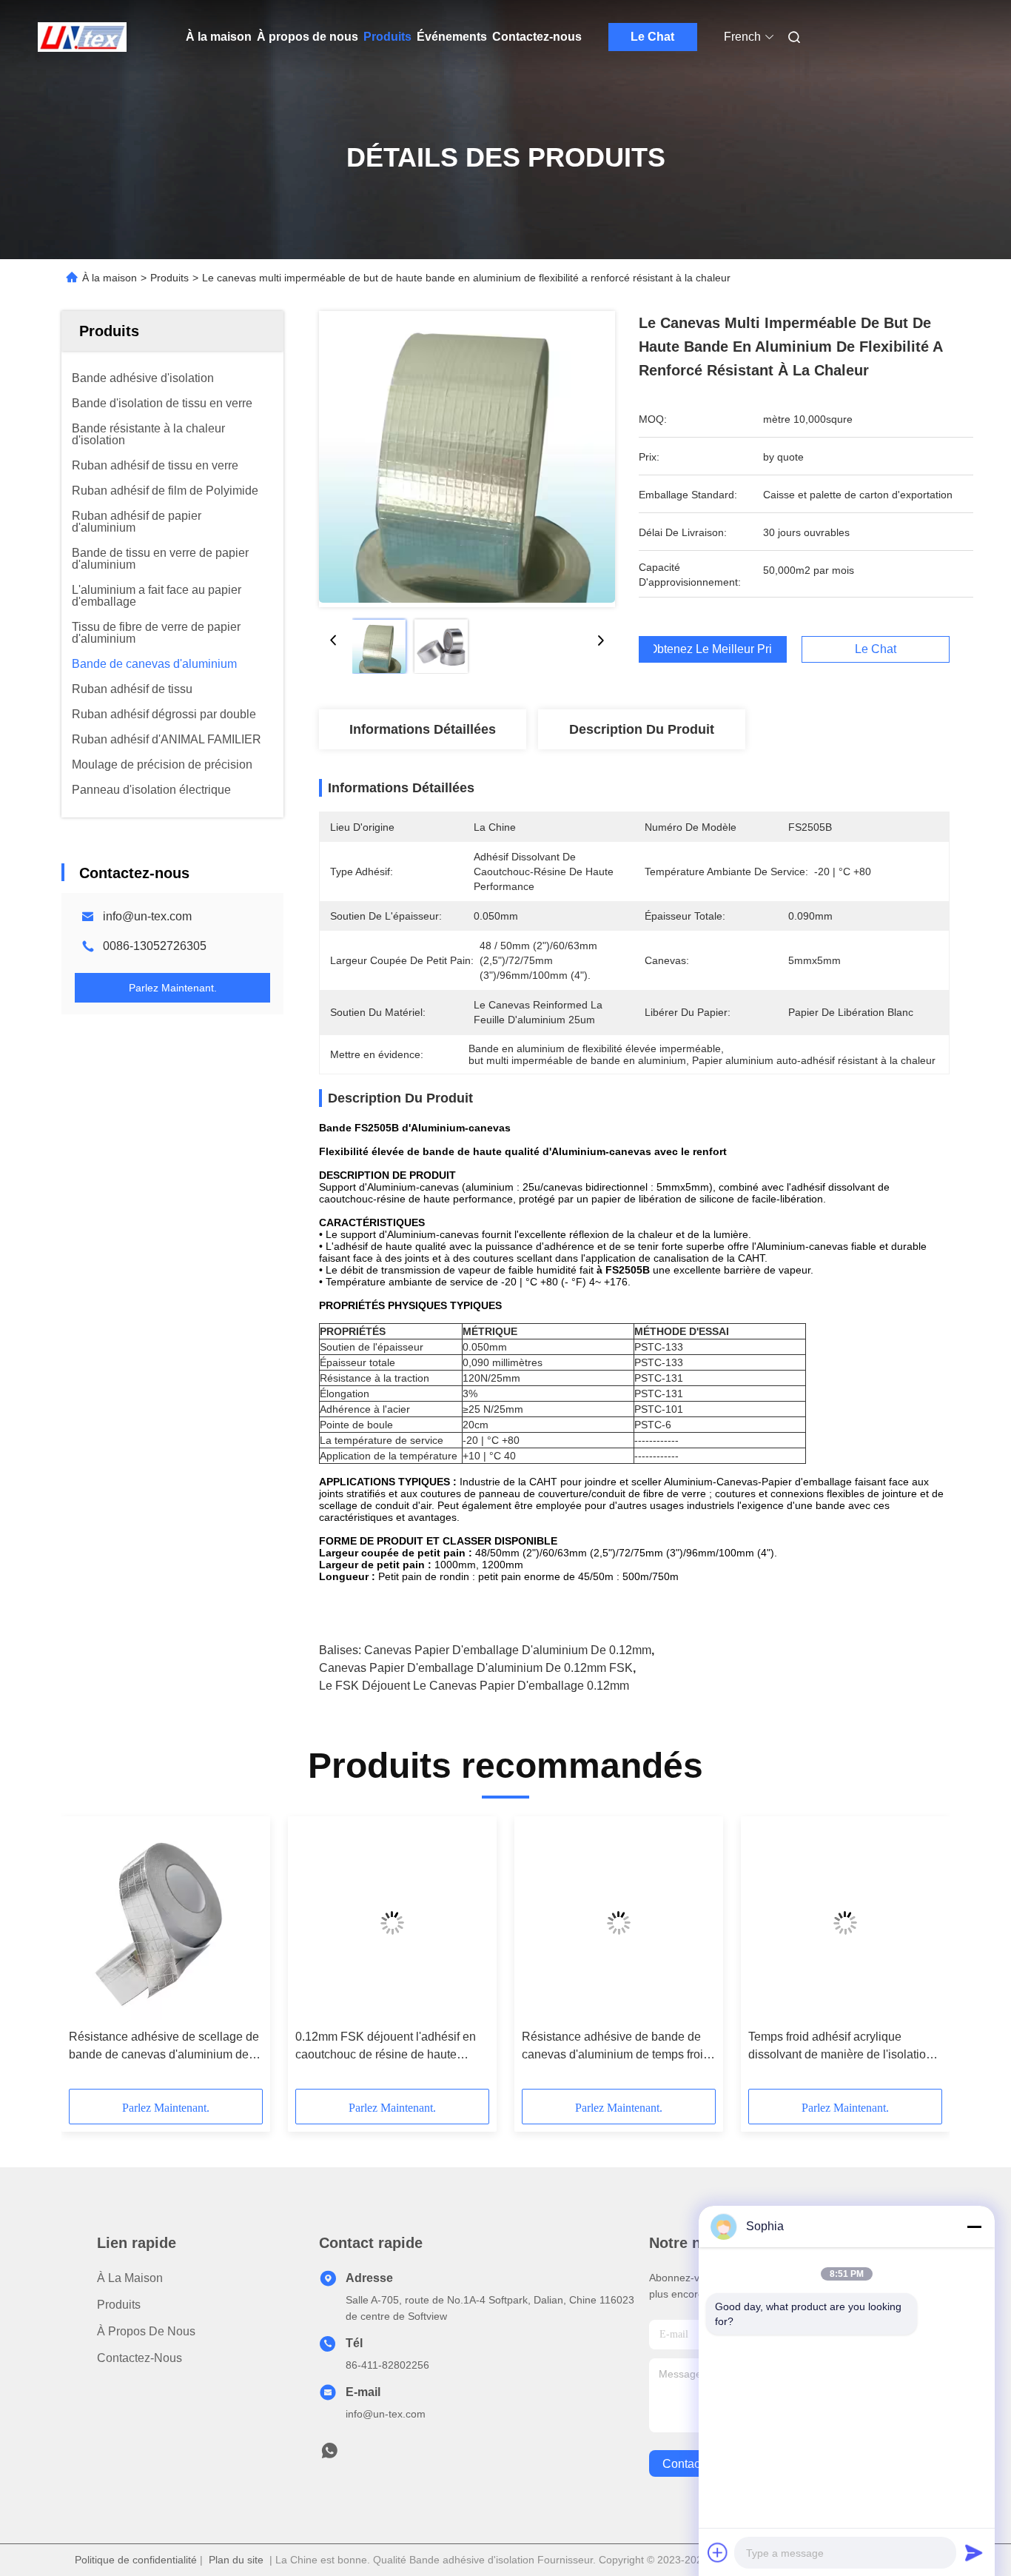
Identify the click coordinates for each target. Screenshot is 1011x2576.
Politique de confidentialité (136, 2560)
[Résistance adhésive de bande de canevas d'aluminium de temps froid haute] (619, 1923)
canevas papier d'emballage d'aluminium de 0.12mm (508, 1650)
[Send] (974, 2552)
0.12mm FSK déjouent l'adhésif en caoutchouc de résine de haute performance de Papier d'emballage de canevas (389, 2047)
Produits (387, 37)
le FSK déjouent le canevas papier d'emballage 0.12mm (474, 1686)
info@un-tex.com (147, 916)
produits (119, 2305)
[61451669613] (329, 2455)
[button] (88, 1958)
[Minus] (974, 2227)
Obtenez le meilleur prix (713, 649)
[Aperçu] (82, 37)
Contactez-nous (537, 37)
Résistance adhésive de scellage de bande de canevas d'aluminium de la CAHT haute (165, 2047)
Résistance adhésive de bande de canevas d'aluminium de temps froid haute (616, 2047)
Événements (452, 37)
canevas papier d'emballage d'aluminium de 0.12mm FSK (476, 1668)
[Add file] (718, 2552)
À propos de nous (308, 37)
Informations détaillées (423, 729)
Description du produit (642, 729)
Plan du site (236, 2560)
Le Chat (652, 37)
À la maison (219, 37)
